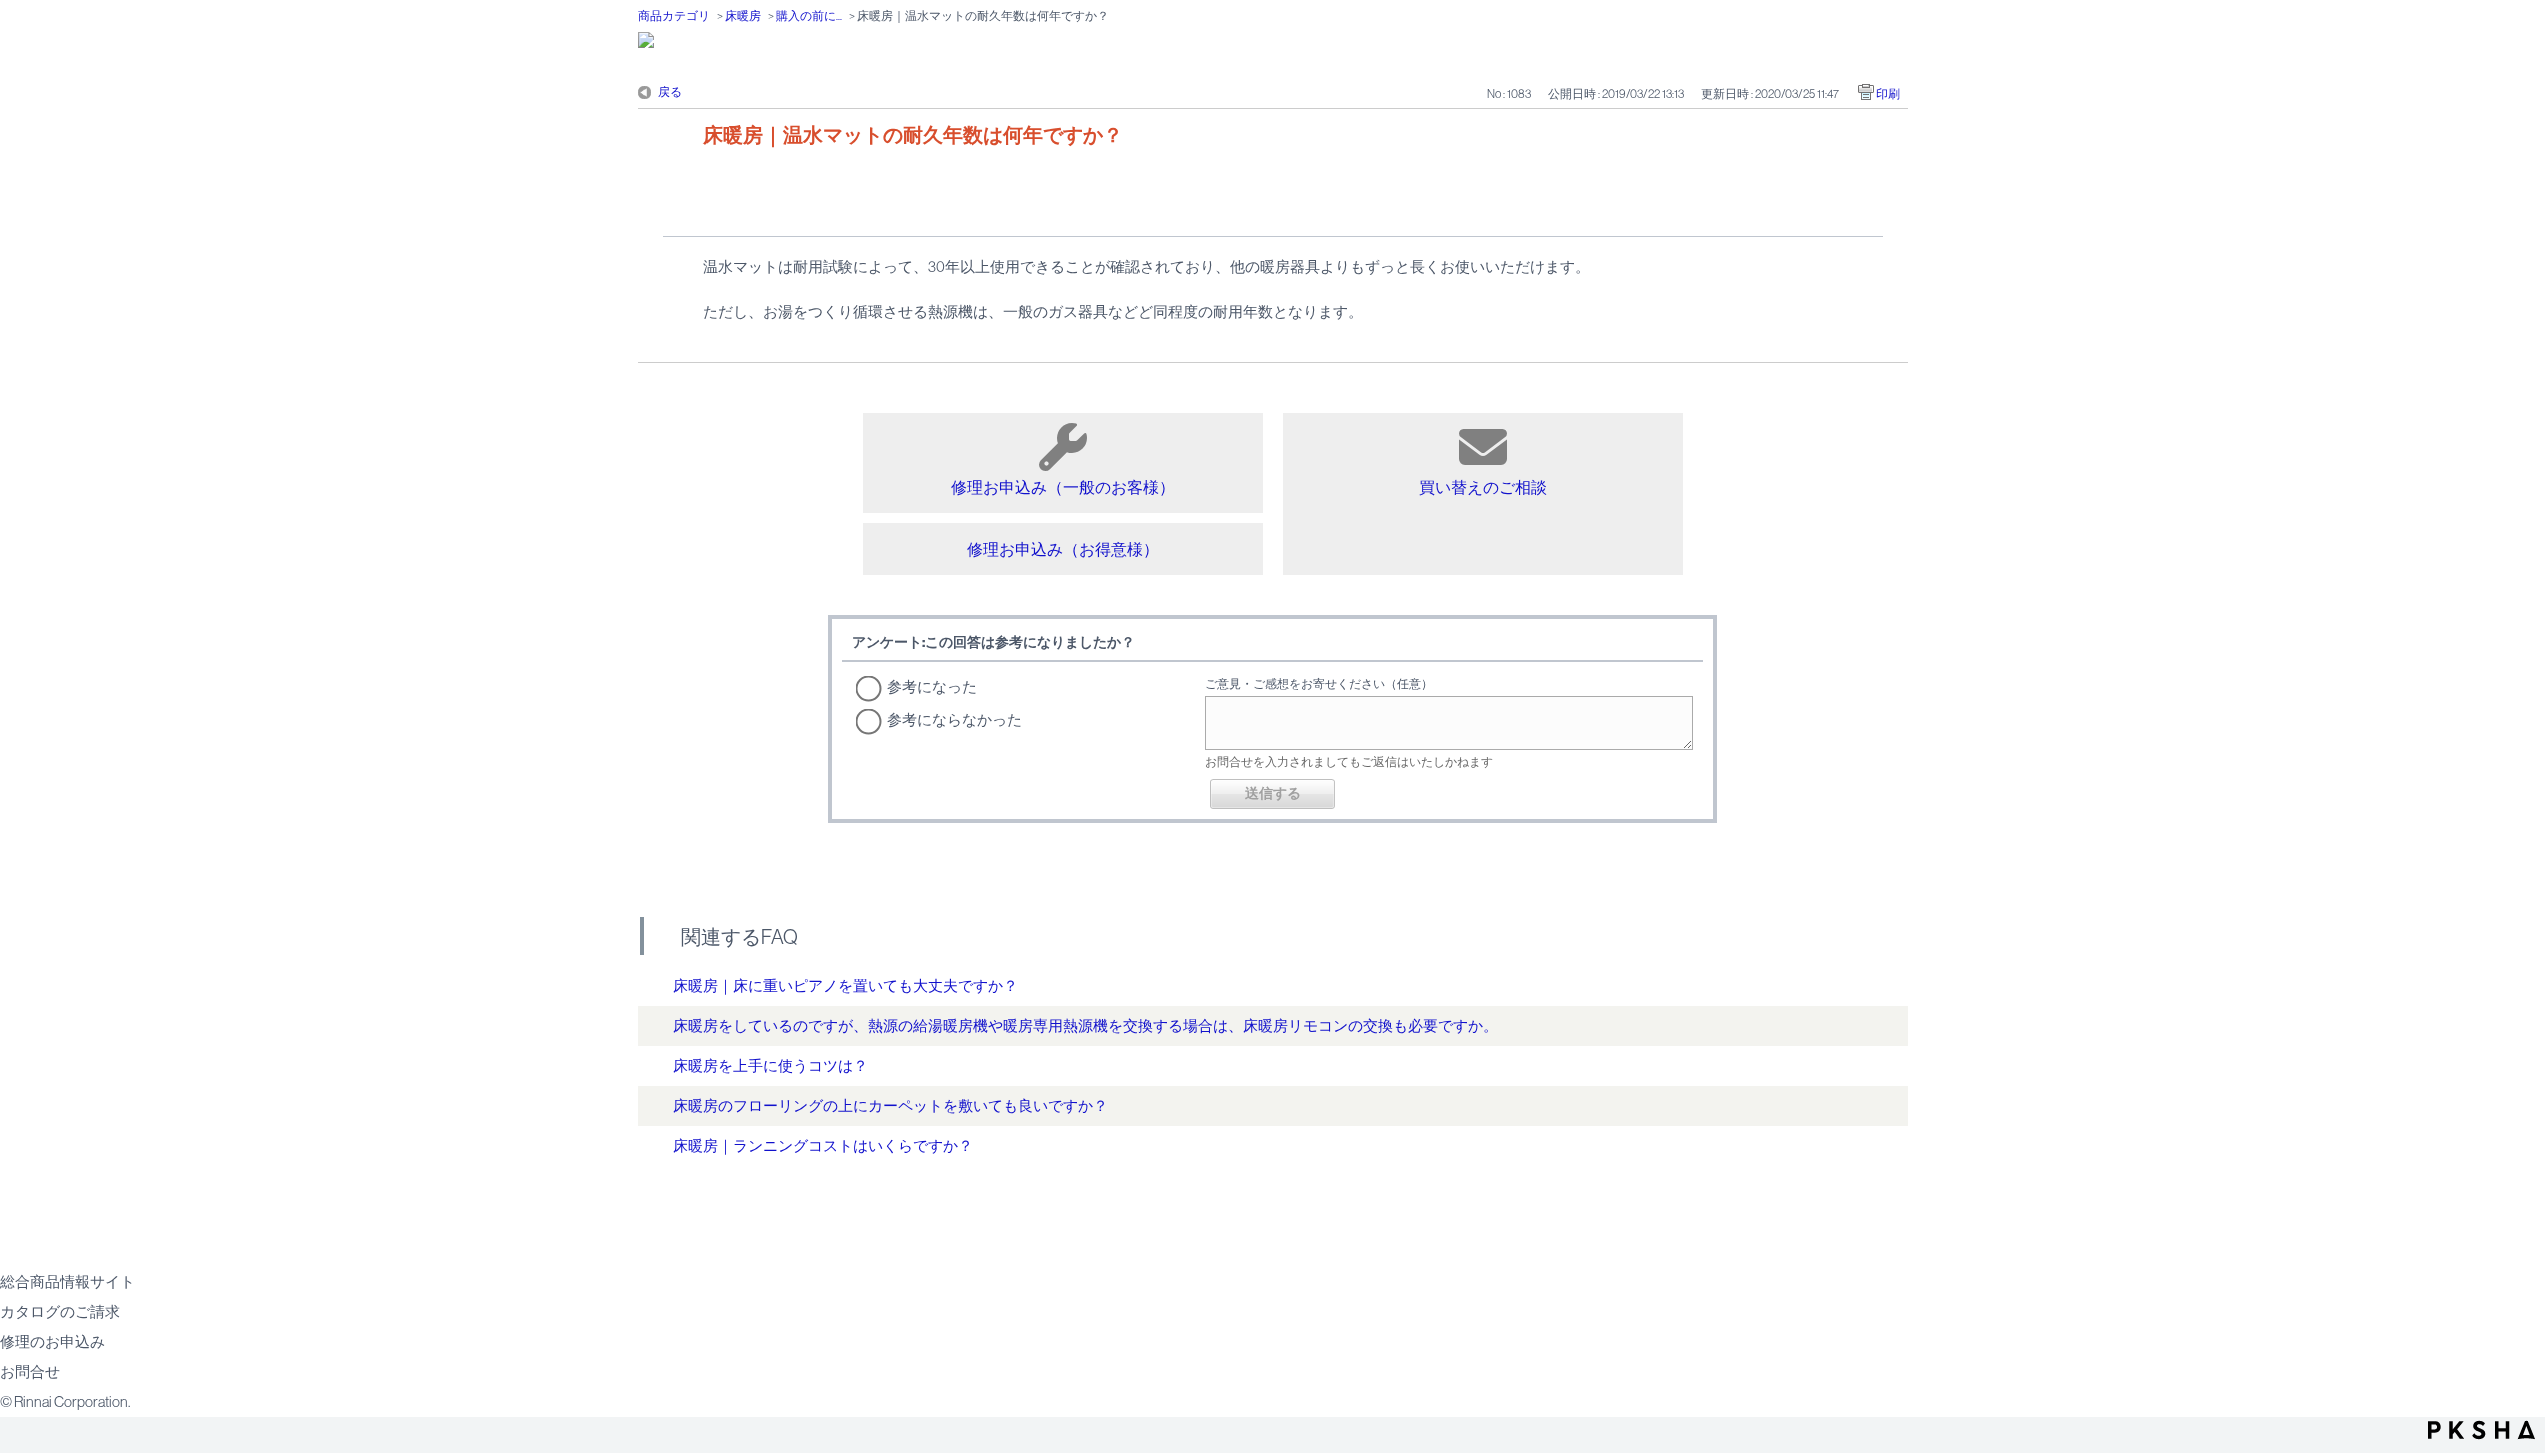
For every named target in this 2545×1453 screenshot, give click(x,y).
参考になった (932, 686)
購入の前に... (809, 16)
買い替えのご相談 (1483, 487)
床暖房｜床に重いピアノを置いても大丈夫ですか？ (845, 985)
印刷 (1888, 94)
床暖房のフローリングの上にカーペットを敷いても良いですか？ (890, 1105)
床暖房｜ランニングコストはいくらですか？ (823, 1145)
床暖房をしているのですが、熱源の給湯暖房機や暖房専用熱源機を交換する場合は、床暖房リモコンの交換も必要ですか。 (1085, 1025)
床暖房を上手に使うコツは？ (770, 1065)
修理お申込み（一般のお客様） (1063, 487)
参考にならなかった (954, 719)
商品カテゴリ (674, 16)
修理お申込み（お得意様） (1063, 549)
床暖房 (743, 16)
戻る (670, 92)
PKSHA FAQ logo (2481, 1430)
